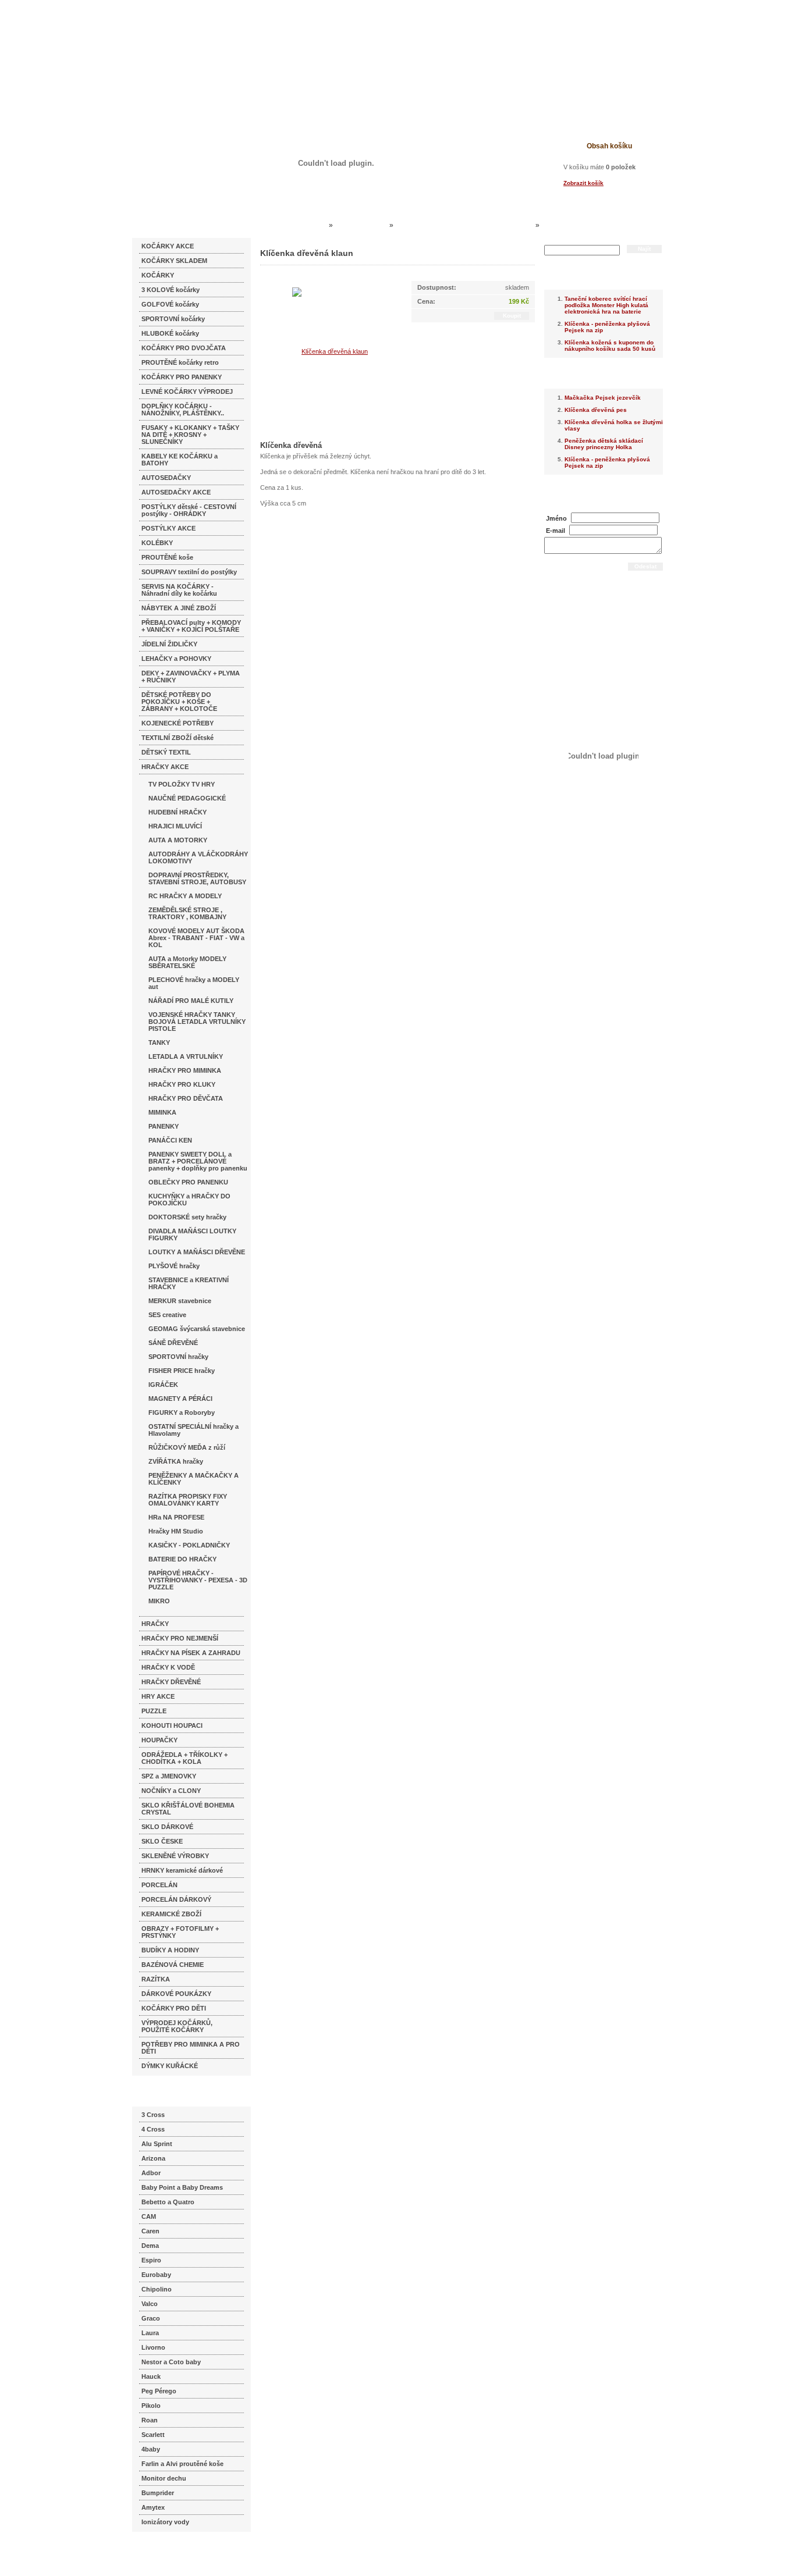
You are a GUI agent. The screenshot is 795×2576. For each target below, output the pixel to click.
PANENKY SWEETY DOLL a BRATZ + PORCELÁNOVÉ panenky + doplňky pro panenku (198, 1161)
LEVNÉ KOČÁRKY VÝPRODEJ (187, 392)
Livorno (153, 2347)
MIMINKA (162, 1112)
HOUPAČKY (159, 1740)
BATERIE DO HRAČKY (182, 1559)
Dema (150, 2246)
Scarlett (153, 2435)
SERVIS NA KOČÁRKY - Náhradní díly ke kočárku (179, 590)
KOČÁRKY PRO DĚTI (174, 2008)
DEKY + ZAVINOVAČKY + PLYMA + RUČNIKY (191, 677)
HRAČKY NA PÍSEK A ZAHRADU (191, 1653)
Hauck (151, 2376)
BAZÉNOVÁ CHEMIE (173, 1965)
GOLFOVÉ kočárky (170, 304)
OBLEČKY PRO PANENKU (188, 1182)
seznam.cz (160, 2553)
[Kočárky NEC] (245, 41)
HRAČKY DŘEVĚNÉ (171, 1682)
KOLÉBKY (157, 543)
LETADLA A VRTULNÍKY (186, 1056)
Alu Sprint (157, 2144)
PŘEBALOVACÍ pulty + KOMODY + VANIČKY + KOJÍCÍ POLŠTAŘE (191, 626)
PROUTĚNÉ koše (167, 557)
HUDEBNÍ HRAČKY (178, 812)
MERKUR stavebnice (180, 1301)
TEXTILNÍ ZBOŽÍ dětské (178, 738)
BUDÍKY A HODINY (170, 1950)
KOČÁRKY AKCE (168, 246)
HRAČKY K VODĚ (168, 1667)
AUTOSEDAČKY (166, 478)
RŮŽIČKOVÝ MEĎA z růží (187, 1447)
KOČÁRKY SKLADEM (174, 261)
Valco (150, 2304)
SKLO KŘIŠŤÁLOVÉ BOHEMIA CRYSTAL (188, 1809)
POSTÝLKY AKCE (168, 528)
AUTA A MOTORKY (178, 840)
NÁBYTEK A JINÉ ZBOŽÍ (179, 608)
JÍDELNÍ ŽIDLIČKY (169, 644)
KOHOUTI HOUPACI (172, 1725)
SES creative (167, 1315)
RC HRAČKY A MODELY (185, 896)
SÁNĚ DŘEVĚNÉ (173, 1343)
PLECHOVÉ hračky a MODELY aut (194, 983)
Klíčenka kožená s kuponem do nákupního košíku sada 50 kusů (610, 346)
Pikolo (151, 2406)
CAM (149, 2216)
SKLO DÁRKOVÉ (167, 1827)
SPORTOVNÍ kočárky (173, 319)
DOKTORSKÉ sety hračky (187, 1217)
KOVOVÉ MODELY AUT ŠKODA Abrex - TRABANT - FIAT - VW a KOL (196, 938)
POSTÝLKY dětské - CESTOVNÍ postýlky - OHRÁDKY (189, 510)
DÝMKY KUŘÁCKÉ (170, 2066)
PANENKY (164, 1126)
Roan (150, 2420)
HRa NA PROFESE (176, 1517)
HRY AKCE (158, 1696)
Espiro (151, 2260)
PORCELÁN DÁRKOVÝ (176, 1899)
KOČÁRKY (158, 275)
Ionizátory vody (165, 2522)
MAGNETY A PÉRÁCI (180, 1399)
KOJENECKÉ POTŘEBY (178, 723)
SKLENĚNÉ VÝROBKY (175, 1856)
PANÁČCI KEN (170, 1140)
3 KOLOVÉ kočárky (171, 290)
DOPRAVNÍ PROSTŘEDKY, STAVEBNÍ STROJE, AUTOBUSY (197, 878)
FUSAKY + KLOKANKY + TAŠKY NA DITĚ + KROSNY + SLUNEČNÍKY (190, 435)
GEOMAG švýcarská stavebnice (197, 1329)
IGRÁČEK (163, 1385)
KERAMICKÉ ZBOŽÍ (171, 1914)
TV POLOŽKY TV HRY (182, 784)
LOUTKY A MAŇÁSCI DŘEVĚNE (197, 1252)
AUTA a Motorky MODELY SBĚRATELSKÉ (187, 962)
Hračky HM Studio (176, 1531)
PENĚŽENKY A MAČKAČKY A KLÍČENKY (194, 1479)
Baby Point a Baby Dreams (182, 2187)
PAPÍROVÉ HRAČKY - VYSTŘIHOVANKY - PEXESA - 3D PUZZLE (198, 1580)
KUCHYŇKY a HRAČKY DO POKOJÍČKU (189, 1200)
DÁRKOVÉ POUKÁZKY (176, 1994)
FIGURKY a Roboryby (182, 1412)
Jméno (556, 518)
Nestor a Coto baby (171, 2362)
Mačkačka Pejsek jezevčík (603, 398)
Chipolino (157, 2289)
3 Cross (153, 2115)
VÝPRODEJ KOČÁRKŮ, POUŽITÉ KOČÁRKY (177, 2026)
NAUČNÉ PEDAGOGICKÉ (187, 798)
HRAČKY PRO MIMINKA (185, 1070)
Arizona (153, 2158)
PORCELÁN (159, 1885)
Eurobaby (156, 2275)
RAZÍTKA (156, 1979)
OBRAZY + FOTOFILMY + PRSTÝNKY (180, 1932)
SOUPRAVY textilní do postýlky (189, 572)
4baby (151, 2449)
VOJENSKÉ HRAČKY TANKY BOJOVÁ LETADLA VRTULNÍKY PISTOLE (197, 1022)
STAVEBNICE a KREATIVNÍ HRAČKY (189, 1283)
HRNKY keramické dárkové (182, 1870)
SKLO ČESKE (162, 1841)
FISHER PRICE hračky (182, 1371)
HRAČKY (155, 1624)
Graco (151, 2318)
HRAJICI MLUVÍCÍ (175, 826)
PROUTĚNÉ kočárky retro (180, 362)
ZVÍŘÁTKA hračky (176, 1461)
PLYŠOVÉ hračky (174, 1266)
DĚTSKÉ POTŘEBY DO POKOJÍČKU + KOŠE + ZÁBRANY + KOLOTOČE (179, 702)
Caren (150, 2231)
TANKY (159, 1043)
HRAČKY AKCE (165, 767)
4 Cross (153, 2129)
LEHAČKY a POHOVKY (176, 659)
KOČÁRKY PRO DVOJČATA (184, 348)
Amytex (153, 2507)
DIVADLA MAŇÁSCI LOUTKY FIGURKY (192, 1234)
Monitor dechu (164, 2478)
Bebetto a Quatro (168, 2202)
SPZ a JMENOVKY (169, 1776)
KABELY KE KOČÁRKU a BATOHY (180, 460)
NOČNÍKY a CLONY (171, 1791)
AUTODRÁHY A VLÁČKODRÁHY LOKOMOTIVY (198, 858)
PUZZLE (154, 1711)
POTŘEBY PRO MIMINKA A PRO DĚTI (191, 2048)
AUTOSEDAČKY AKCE (176, 492)
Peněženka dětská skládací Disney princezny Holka (604, 444)
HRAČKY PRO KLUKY (182, 1084)
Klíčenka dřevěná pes (596, 410)
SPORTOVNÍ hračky (178, 1357)
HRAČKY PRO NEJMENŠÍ (180, 1638)
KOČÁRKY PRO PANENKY (182, 377)
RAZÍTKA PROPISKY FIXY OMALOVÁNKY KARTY (188, 1500)
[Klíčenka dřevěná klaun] (330, 351)
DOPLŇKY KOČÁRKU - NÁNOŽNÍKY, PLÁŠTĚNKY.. (183, 410)
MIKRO (159, 1601)
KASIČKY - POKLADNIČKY (189, 1545)
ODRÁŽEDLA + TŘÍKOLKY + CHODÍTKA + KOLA (184, 1758)
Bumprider (158, 2493)
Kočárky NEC (304, 225)
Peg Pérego (159, 2391)
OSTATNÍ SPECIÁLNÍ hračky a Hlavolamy (194, 1430)
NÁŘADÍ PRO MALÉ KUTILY (191, 1001)
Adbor (151, 2173)
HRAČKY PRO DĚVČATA (186, 1098)
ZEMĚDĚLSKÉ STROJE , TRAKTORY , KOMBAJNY (187, 913)
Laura (150, 2333)
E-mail (556, 531)
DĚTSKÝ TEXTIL (166, 752)
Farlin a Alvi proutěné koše (182, 2464)
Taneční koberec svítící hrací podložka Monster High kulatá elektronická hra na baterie (606, 305)
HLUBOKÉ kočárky (170, 333)
